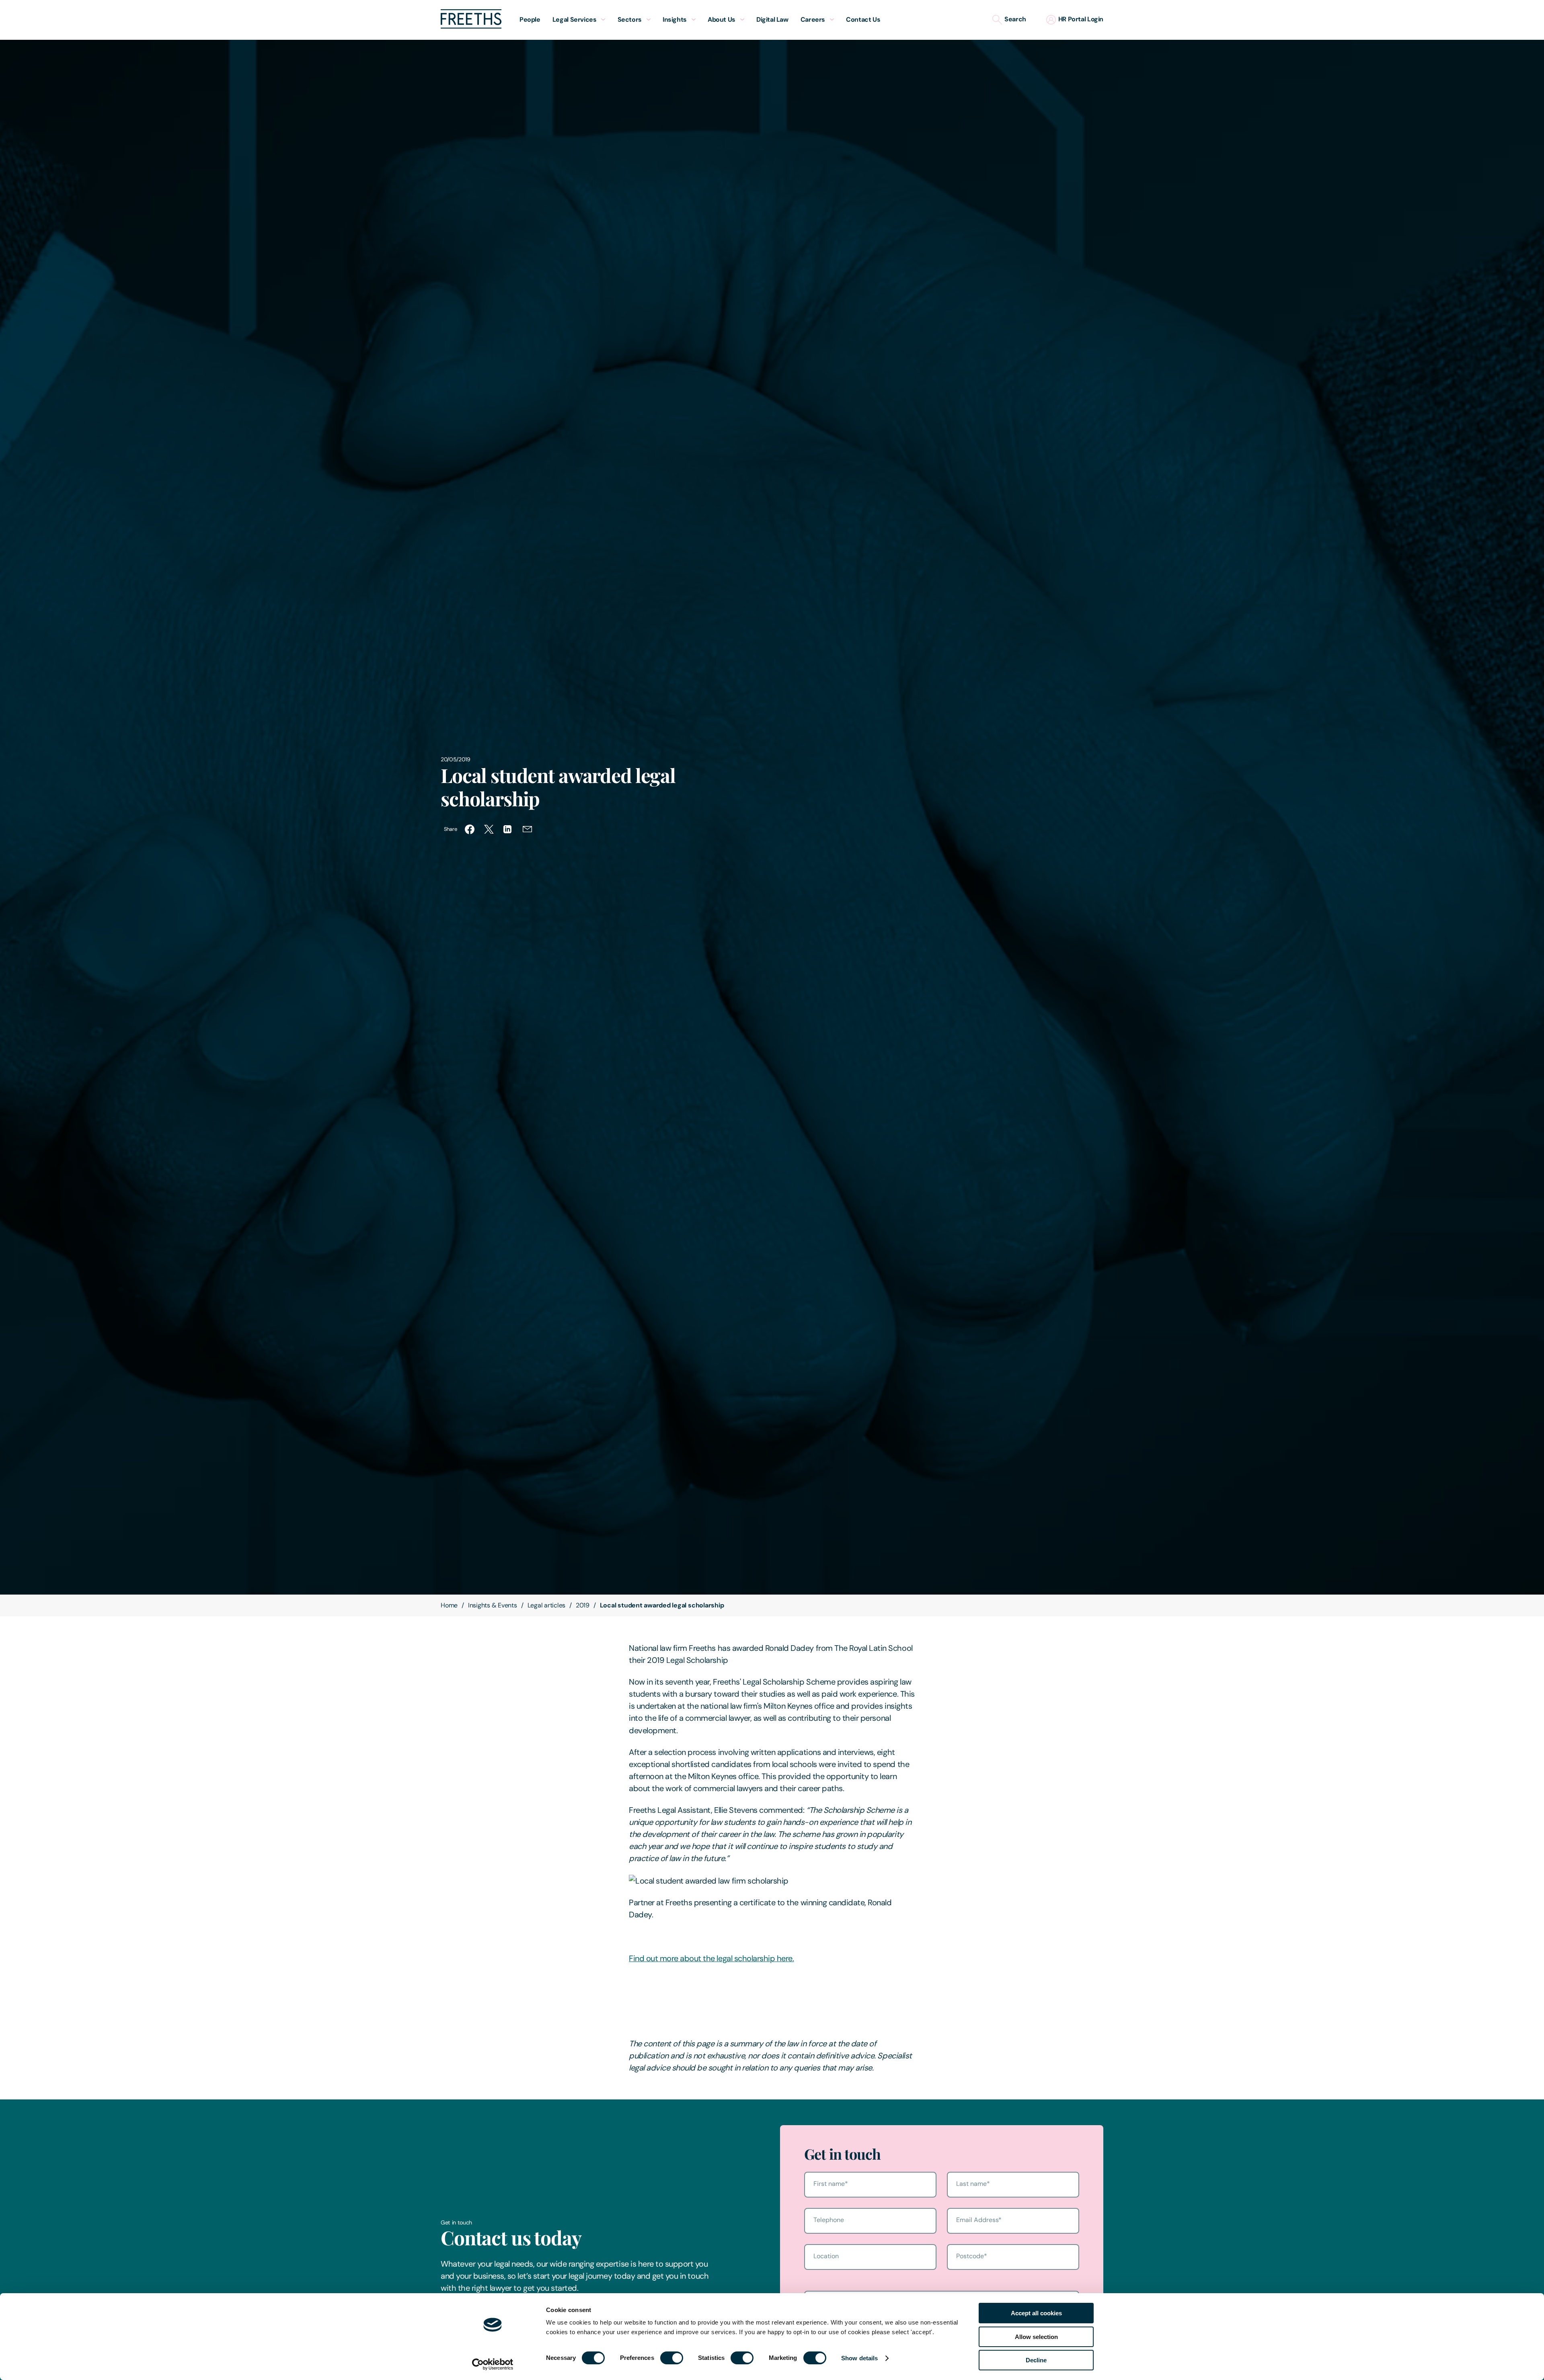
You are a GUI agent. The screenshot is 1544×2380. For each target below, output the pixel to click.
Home (449, 1605)
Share (450, 829)
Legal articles (547, 1605)
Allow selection (1036, 2337)
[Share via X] (489, 829)
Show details (859, 2358)
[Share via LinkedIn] (508, 829)
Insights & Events (493, 1605)
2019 (583, 1605)
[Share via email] (528, 829)
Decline (1036, 2360)
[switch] (672, 2358)
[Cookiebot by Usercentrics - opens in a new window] (493, 2364)
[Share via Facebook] (470, 829)
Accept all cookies (1036, 2313)
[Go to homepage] (471, 26)
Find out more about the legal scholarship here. (711, 1958)
